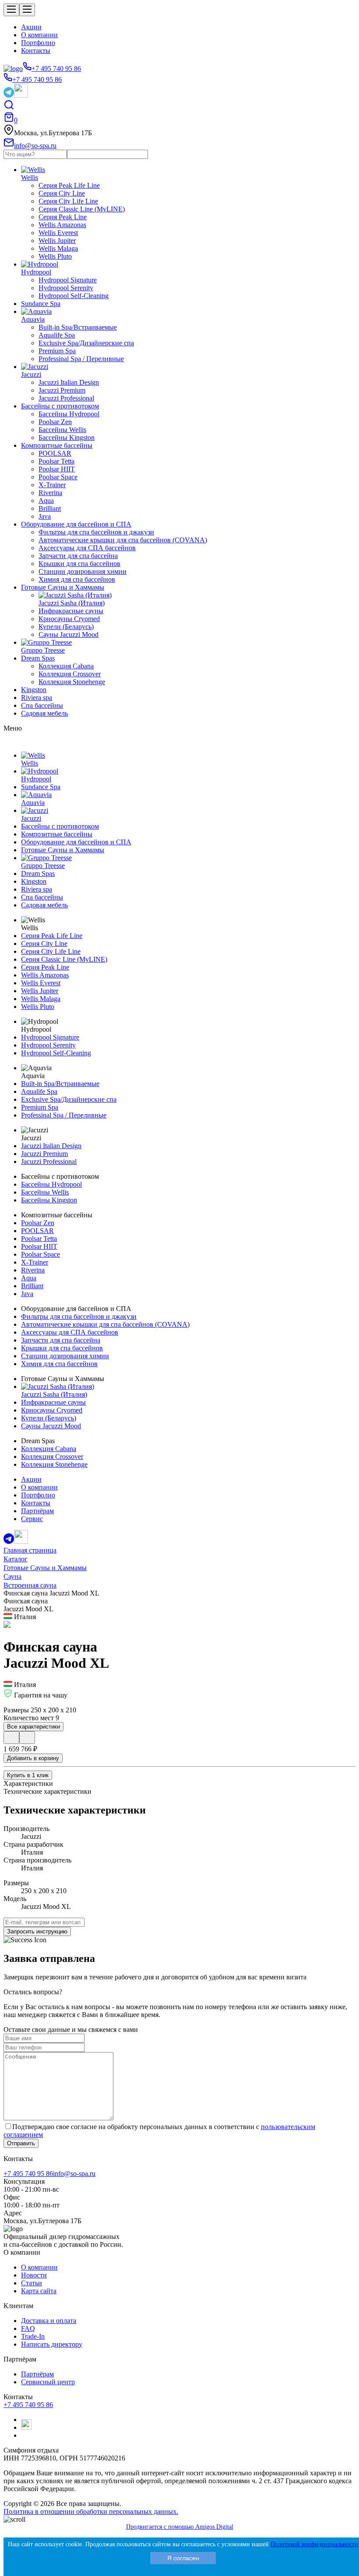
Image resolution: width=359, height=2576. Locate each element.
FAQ (28, 2328)
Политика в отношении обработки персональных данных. (91, 2511)
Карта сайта (39, 2291)
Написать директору (52, 2344)
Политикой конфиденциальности (314, 2544)
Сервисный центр (48, 2382)
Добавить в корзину (33, 1758)
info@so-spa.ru (74, 2174)
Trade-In (33, 2336)
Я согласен (183, 2558)
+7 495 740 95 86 (28, 2174)
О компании (39, 35)
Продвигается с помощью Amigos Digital (180, 2527)
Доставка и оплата (49, 2321)
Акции (31, 27)
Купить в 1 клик (28, 1775)
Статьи (32, 2283)
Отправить (21, 2143)
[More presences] (11, 1738)
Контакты (36, 51)
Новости (34, 2275)
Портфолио (38, 43)
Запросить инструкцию (37, 1931)
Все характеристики (33, 1727)
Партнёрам (37, 2374)
